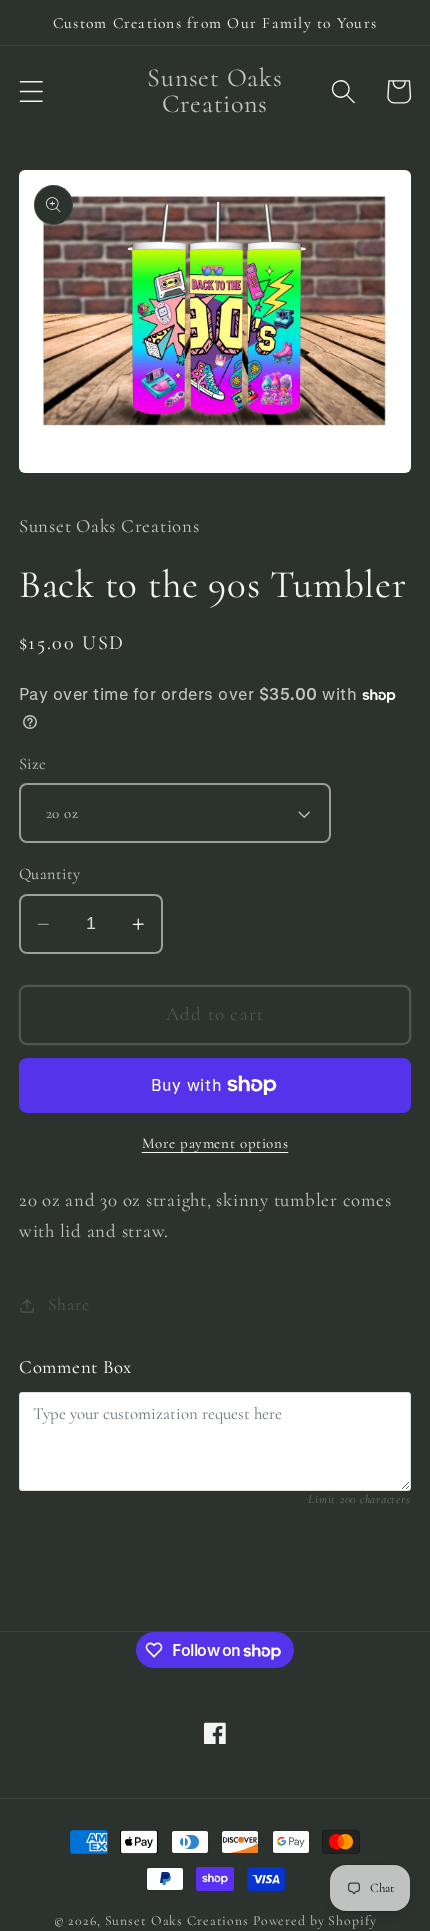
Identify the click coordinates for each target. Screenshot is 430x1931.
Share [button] (69, 1304)
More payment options (215, 1143)
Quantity (50, 874)
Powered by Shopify (315, 1920)
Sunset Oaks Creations (177, 1920)
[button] (31, 91)
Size (33, 764)
